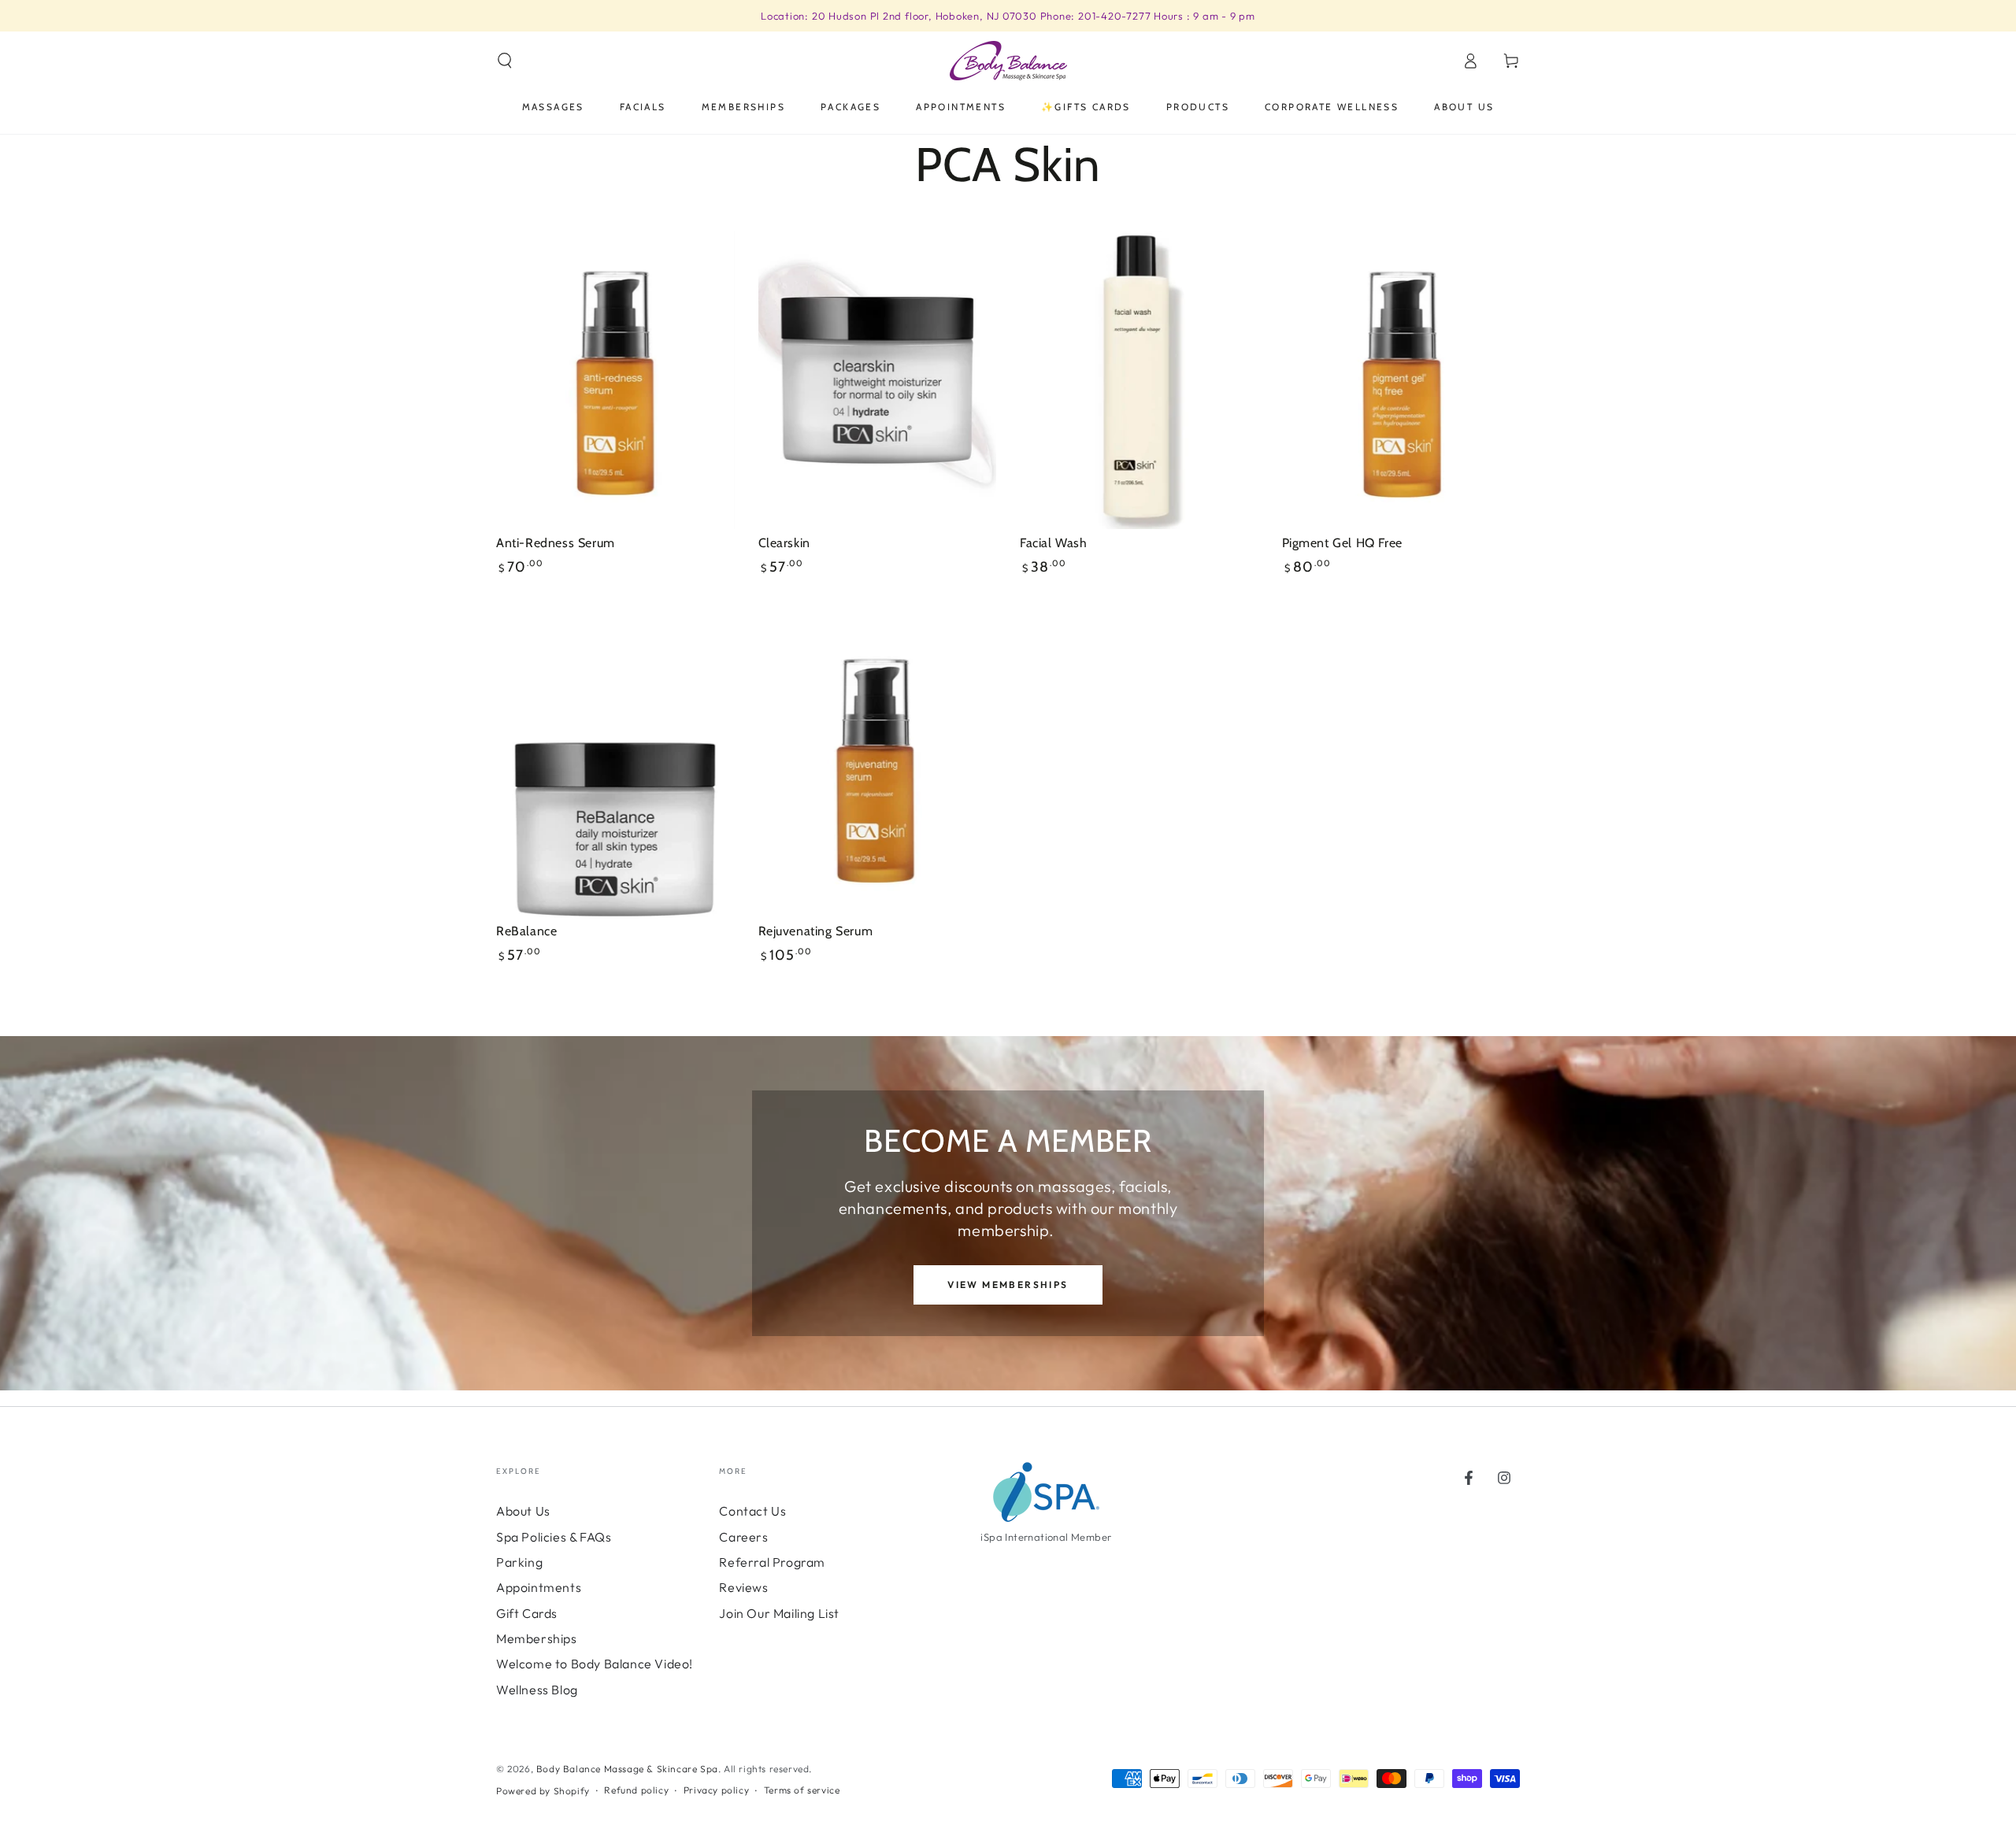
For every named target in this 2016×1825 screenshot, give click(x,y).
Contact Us (752, 1511)
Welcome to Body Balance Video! (595, 1664)
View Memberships (1008, 1285)
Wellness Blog (537, 1690)
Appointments (539, 1587)
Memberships (537, 1638)
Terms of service (802, 1790)
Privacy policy (716, 1790)
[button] (505, 61)
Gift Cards (527, 1613)
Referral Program (772, 1562)
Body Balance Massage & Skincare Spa (627, 1769)
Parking (519, 1562)
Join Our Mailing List (779, 1613)
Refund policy (636, 1790)
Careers (743, 1537)
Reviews (743, 1587)
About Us (523, 1511)
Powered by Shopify (543, 1791)
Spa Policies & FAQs (554, 1537)
